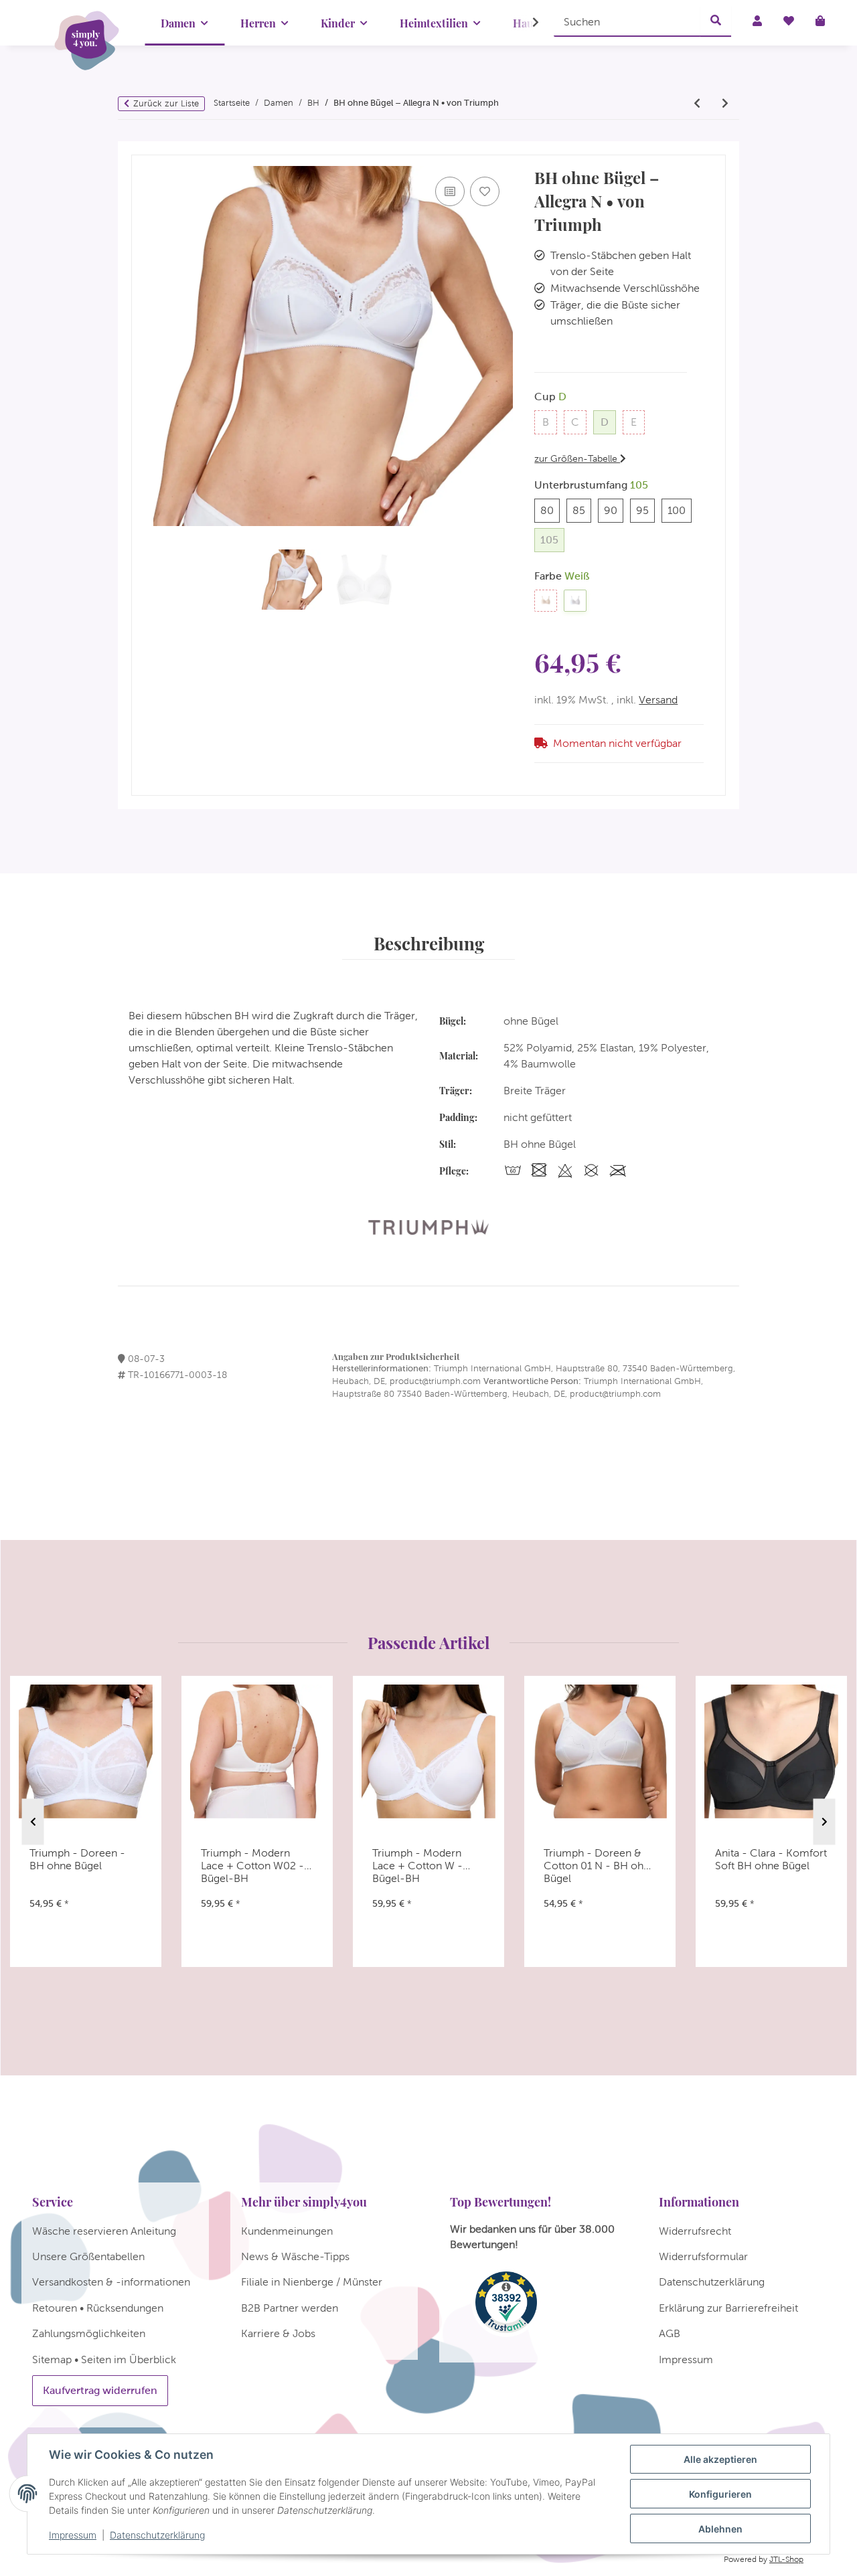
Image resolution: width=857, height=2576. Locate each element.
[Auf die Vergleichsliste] (450, 191)
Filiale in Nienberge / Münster (312, 2282)
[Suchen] (716, 21)
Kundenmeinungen (287, 2231)
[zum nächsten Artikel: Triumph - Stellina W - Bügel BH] (725, 104)
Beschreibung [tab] (429, 943)
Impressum (73, 2535)
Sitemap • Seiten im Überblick (104, 2359)
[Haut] (546, 601)
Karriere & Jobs (278, 2333)
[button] (527, 23)
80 (550, 510)
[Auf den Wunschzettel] (485, 191)
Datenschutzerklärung (157, 2535)
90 (614, 510)
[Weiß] (575, 601)
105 (552, 539)
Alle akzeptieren (720, 2459)
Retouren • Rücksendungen (98, 2308)
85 (582, 510)
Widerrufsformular (703, 2256)
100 (680, 510)
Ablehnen (720, 2529)
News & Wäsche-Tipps (295, 2256)
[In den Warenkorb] (142, 149)
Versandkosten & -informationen (111, 2282)
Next (825, 1822)
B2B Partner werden (290, 2308)
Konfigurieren (720, 2494)
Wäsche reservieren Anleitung (104, 2231)
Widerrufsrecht (695, 2231)
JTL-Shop (786, 2559)
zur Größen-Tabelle (577, 458)
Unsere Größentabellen (88, 2256)
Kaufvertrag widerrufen (100, 2390)
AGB (670, 2333)
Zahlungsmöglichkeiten (89, 2333)
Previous (33, 1822)
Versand (658, 700)
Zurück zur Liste (166, 103)
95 (645, 510)
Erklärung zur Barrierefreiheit (728, 2308)
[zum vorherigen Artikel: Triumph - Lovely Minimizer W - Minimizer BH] (697, 104)
